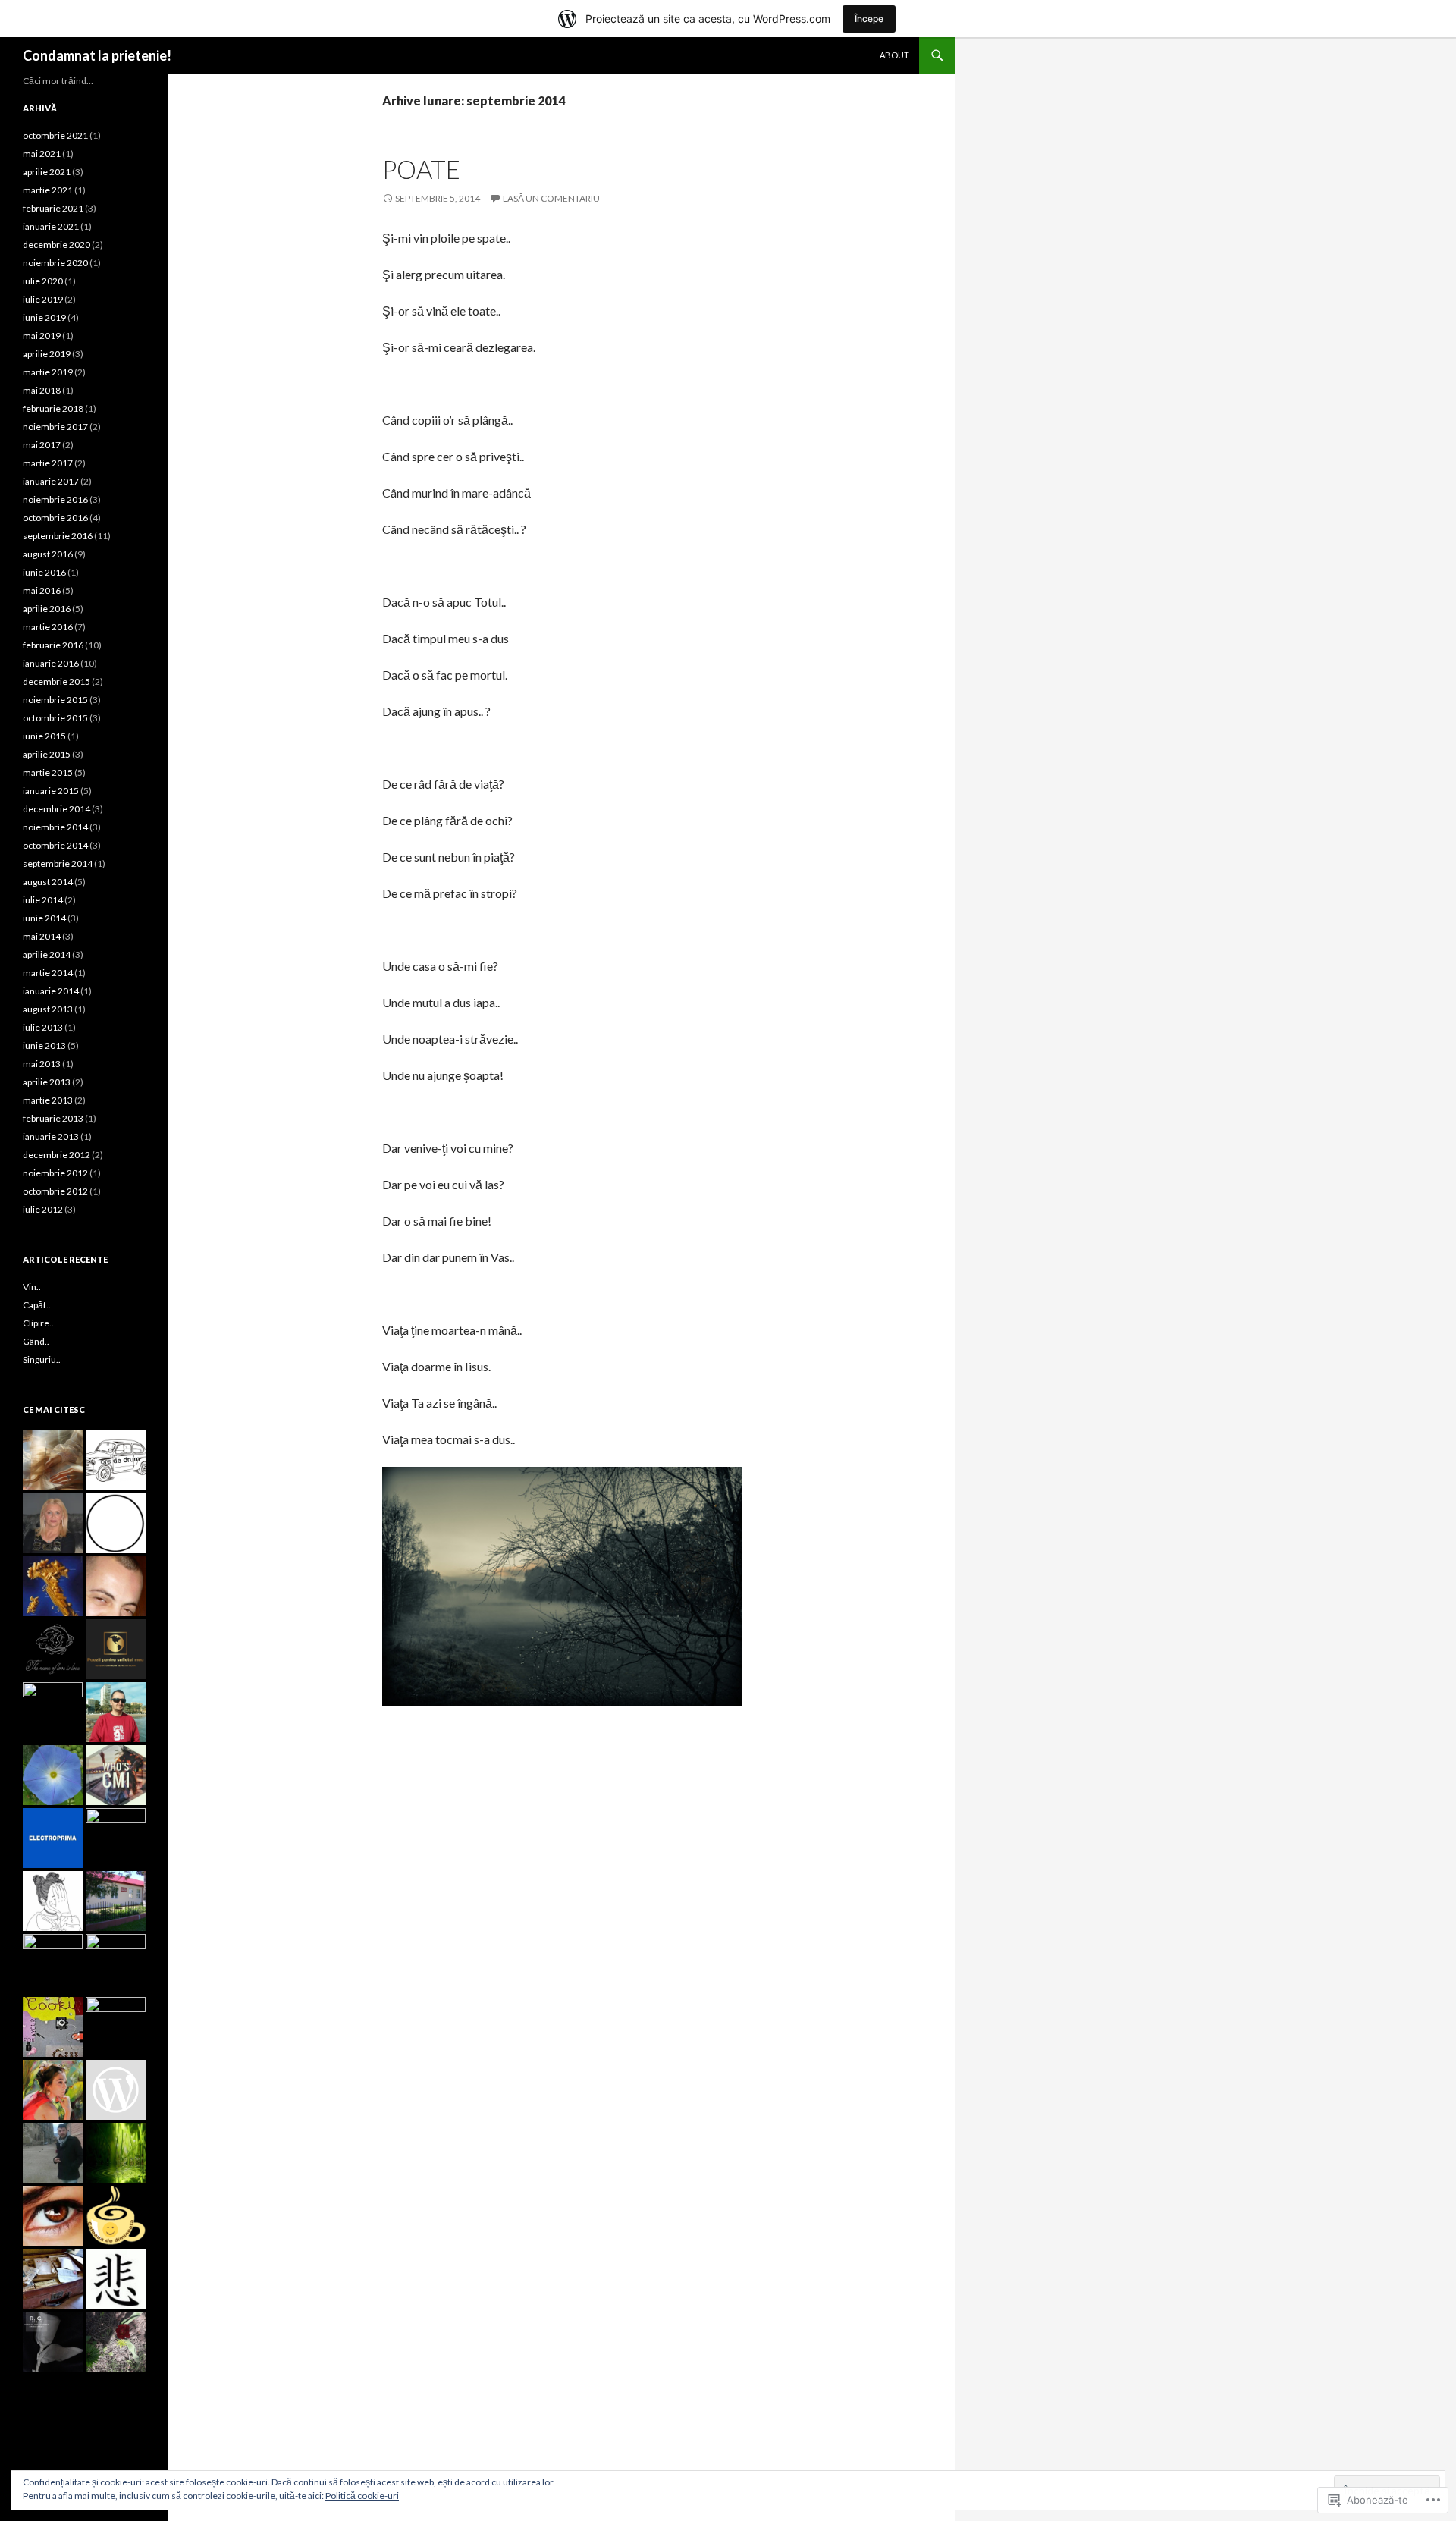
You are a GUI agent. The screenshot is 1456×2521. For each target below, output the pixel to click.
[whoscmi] (116, 1775)
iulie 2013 (43, 1027)
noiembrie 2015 (55, 700)
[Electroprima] (53, 1838)
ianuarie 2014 (51, 991)
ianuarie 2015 (51, 791)
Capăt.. (37, 1305)
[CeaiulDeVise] (53, 1901)
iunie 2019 (44, 317)
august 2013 (48, 1009)
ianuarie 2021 (51, 226)
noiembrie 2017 (55, 427)
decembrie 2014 (56, 809)
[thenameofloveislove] (53, 1649)
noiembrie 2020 (55, 263)
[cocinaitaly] (53, 1586)
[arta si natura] (53, 2090)
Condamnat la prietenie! (97, 55)
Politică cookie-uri (362, 2496)
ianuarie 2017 (51, 481)
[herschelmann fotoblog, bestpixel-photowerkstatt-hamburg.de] (53, 2027)
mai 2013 (42, 1064)
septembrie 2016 (58, 536)
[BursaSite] (116, 1838)
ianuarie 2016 (51, 663)
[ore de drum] (116, 1460)
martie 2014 (48, 973)
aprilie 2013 (47, 1082)
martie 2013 (48, 1100)
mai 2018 (42, 390)
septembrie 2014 (58, 863)
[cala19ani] (53, 2342)
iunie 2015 (44, 736)
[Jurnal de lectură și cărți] (116, 2342)
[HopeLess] (116, 2027)
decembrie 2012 (56, 1155)
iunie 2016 (44, 572)
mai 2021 (42, 154)
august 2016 (48, 554)
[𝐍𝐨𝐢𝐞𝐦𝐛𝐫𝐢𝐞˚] (116, 1523)
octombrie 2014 (55, 845)
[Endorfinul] (116, 1586)
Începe (869, 19)
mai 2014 (42, 936)
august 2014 (48, 882)
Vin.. (32, 1287)
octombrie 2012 (55, 1191)
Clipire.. (38, 1323)
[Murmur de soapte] (116, 2279)
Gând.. (36, 1341)
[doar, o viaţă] (116, 1712)
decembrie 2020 (56, 245)
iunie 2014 (44, 918)
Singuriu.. (42, 1359)
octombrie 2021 (55, 135)
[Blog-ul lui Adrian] (53, 1964)
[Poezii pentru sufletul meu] (116, 1649)
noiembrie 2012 (55, 1173)
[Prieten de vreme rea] (53, 1712)
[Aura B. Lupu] (53, 1523)
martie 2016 (48, 627)
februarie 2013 (53, 1118)
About (894, 55)
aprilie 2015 (47, 754)
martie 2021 (48, 190)
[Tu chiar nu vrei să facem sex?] (116, 2090)
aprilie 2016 (47, 609)
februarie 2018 (53, 408)
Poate (421, 169)
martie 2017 (48, 463)
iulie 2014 (43, 900)
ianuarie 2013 (51, 1136)
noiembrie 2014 (55, 827)
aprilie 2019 (47, 354)
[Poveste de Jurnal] (53, 2153)
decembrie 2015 (56, 681)
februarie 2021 (53, 208)
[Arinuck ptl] (53, 1775)
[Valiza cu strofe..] (53, 2279)
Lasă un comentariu (551, 198)
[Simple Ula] (116, 1964)
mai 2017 (42, 445)
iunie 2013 (44, 1045)
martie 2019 (48, 372)
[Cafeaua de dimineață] (116, 2216)
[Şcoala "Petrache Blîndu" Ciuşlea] (116, 1901)
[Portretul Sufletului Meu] (53, 2216)
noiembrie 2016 (55, 499)
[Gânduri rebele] (53, 1460)
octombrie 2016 (55, 518)
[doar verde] (116, 2153)
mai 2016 (42, 590)
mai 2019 (42, 336)
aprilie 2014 (47, 954)
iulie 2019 (43, 299)
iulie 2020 (43, 281)
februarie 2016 (53, 645)
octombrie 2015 (55, 718)
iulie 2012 (43, 1209)
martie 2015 (48, 772)
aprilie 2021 (47, 172)
